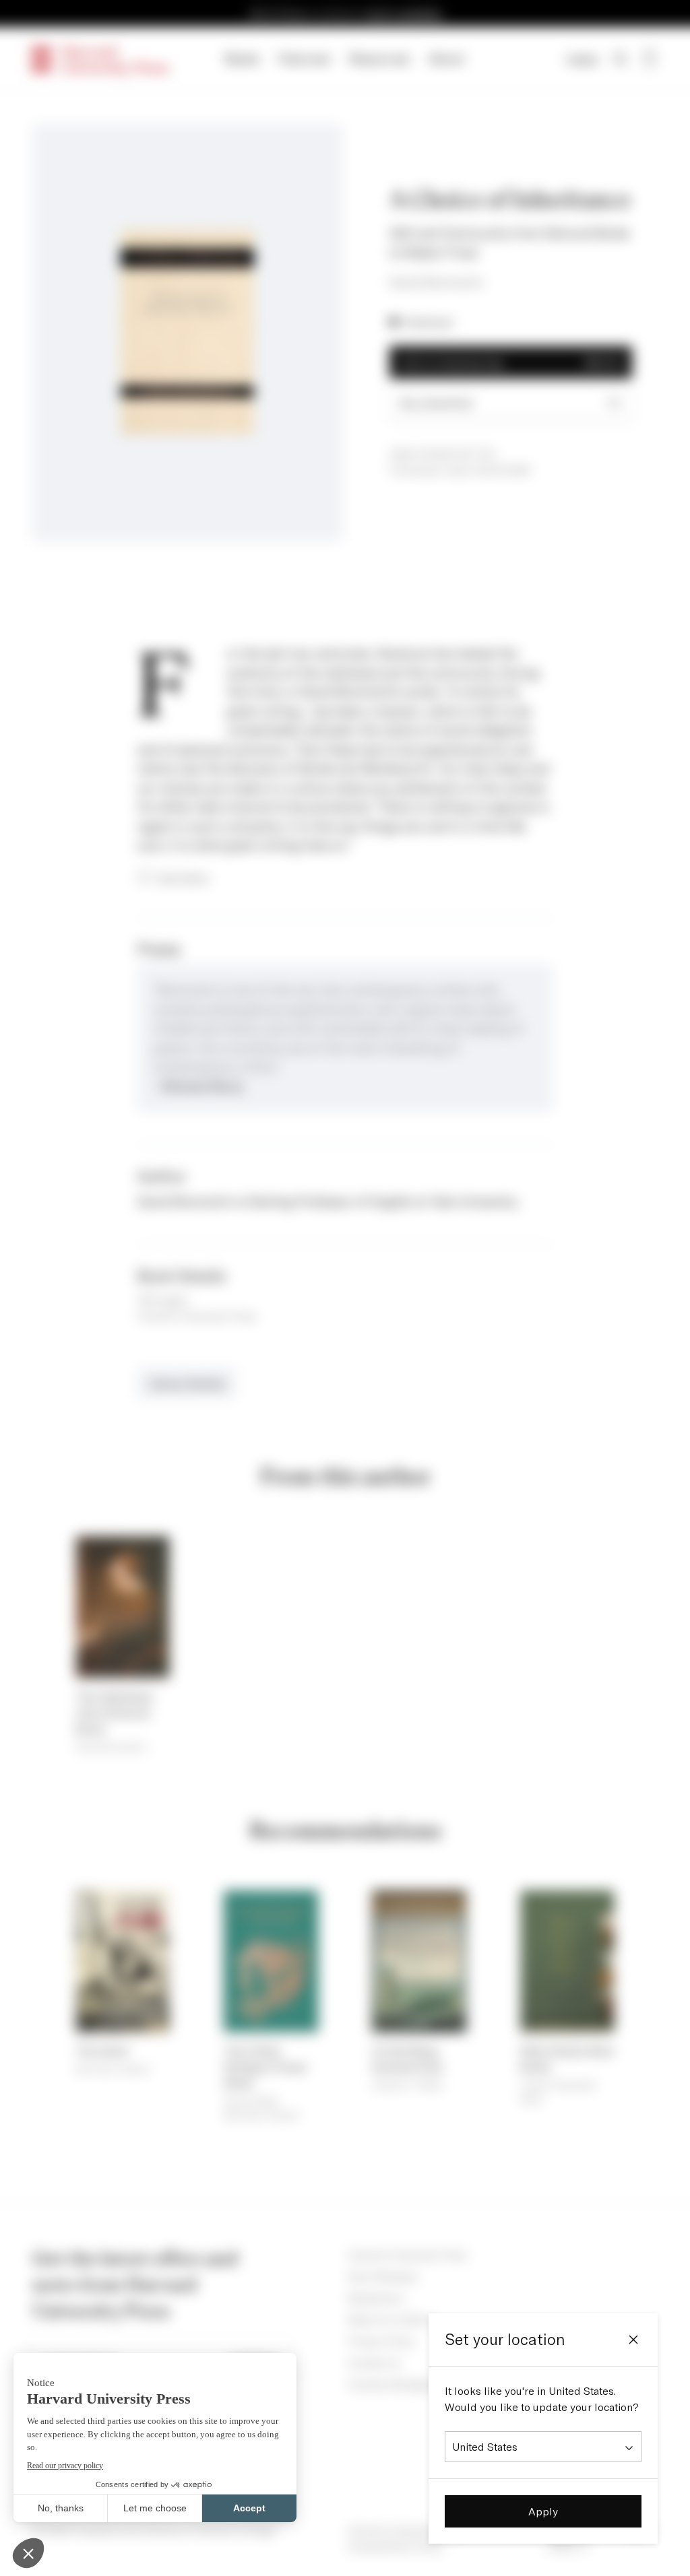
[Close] (633, 2340)
